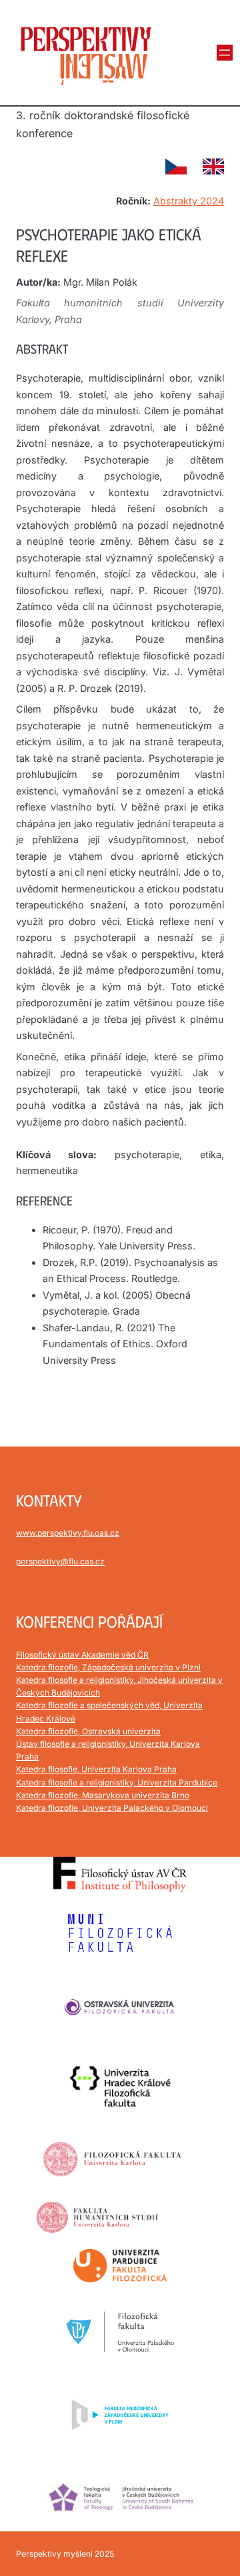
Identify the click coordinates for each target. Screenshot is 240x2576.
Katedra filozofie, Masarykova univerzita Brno (103, 1795)
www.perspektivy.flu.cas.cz (68, 1533)
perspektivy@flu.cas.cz (60, 1561)
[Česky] (176, 166)
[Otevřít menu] (225, 53)
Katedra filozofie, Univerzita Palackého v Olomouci (112, 1808)
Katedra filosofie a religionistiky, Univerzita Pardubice (117, 1782)
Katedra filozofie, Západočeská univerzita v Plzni (108, 1667)
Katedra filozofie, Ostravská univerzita (88, 1731)
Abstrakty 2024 (189, 201)
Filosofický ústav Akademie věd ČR (82, 1655)
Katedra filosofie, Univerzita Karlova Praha (96, 1769)
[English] (213, 166)
